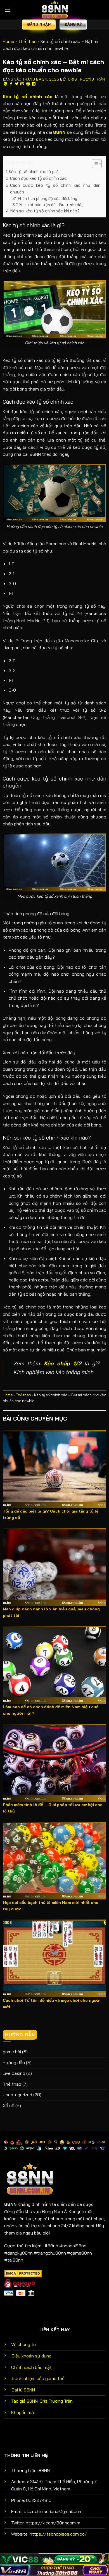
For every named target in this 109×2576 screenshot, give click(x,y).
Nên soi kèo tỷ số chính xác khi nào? (45, 211)
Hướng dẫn (14, 2063)
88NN (59, 132)
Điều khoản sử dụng (31, 2356)
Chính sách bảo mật (31, 2367)
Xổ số (9, 2105)
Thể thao (27, 41)
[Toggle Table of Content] (94, 164)
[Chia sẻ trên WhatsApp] (6, 84)
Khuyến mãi (23, 2412)
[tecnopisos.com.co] (54, 10)
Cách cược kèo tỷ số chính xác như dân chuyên (55, 189)
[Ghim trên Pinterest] (28, 84)
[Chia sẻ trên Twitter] (17, 84)
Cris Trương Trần (87, 79)
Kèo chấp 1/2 (62, 1363)
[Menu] (8, 10)
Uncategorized (17, 2095)
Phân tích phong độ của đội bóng (48, 198)
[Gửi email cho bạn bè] (22, 84)
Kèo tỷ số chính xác (28, 96)
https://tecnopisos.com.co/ (58, 2534)
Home (9, 41)
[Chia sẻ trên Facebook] (11, 84)
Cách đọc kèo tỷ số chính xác (38, 178)
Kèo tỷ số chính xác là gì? (33, 172)
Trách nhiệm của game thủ (38, 2378)
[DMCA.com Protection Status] (23, 2273)
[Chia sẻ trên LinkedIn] (34, 84)
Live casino (14, 2073)
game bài (12, 2052)
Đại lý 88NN (23, 2390)
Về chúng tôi (24, 2344)
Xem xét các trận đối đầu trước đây (51, 204)
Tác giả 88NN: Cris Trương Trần (42, 2401)
